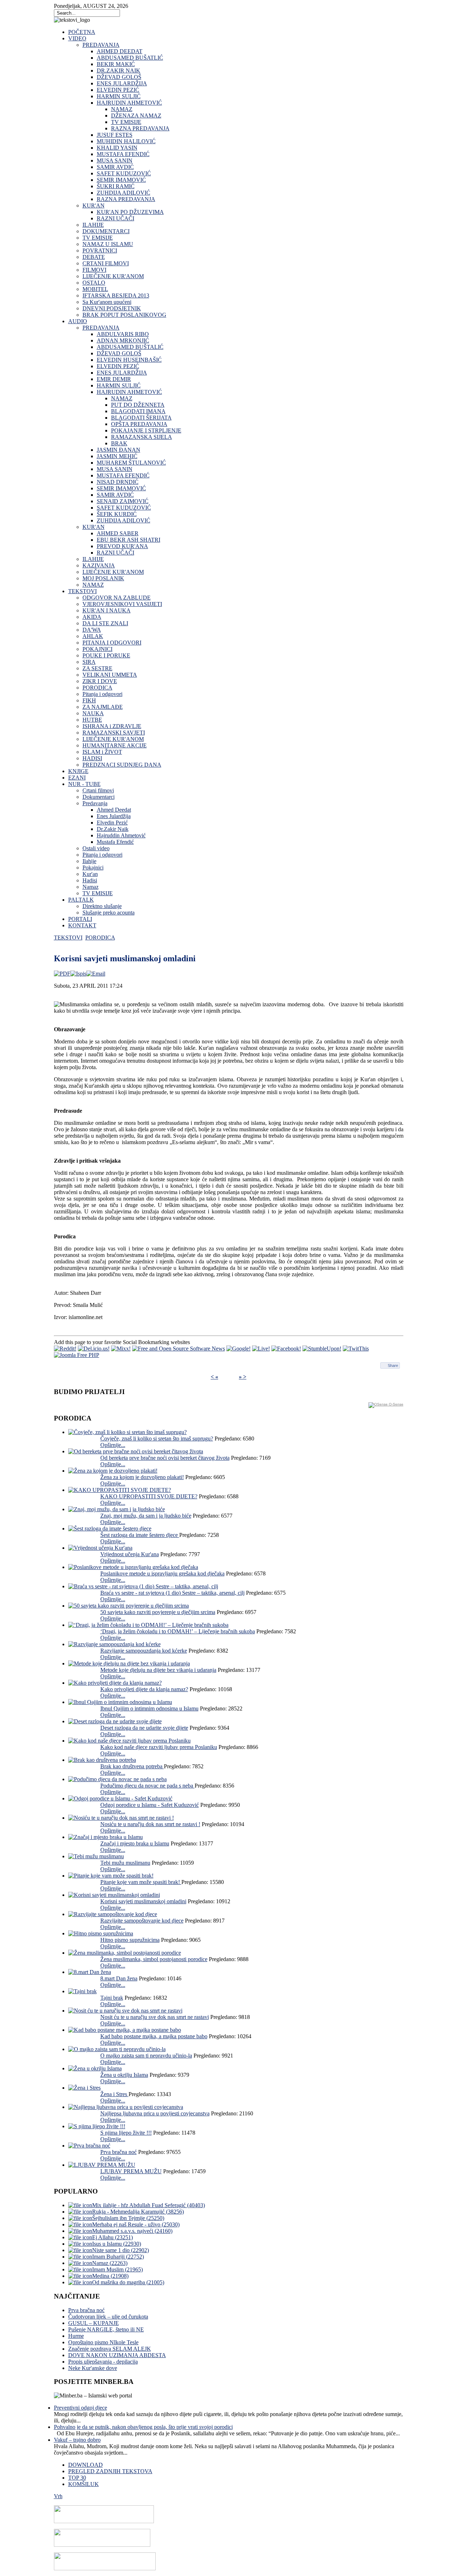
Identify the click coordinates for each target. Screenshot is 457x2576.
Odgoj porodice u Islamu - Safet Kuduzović (150, 1805)
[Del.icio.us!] (94, 1349)
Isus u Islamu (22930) (117, 2244)
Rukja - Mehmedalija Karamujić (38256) (138, 2212)
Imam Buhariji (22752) (118, 2257)
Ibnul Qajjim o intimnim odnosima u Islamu (149, 1708)
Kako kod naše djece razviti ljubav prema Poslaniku (159, 1747)
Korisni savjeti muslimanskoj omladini (143, 1901)
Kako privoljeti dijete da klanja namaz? (144, 1689)
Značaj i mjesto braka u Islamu (135, 1843)
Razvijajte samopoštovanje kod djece (142, 1921)
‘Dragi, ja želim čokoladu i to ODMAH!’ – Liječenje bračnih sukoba (178, 1631)
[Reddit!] (65, 1349)
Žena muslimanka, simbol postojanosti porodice (154, 1959)
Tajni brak (112, 1998)
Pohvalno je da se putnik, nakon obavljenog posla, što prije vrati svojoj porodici (143, 2427)
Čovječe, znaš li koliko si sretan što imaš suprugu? (157, 1439)
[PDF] (62, 974)
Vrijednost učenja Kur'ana (130, 1554)
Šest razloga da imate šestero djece (140, 1535)
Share (393, 1365)
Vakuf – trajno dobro (77, 2440)
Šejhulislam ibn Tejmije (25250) (128, 2218)
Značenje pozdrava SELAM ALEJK (110, 2349)
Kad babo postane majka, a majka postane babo (154, 2036)
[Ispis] (78, 974)
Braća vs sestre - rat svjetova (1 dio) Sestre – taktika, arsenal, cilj (172, 1593)
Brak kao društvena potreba (132, 1766)
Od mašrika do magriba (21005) (128, 2282)
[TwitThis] (356, 1349)
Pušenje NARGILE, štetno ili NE (106, 2329)
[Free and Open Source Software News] (179, 1349)
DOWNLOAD (86, 2465)
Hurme (76, 2336)
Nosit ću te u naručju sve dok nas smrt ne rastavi (155, 2017)
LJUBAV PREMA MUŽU (131, 2171)
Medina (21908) (110, 2276)
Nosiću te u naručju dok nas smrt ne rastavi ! (150, 1824)
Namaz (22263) (110, 2263)
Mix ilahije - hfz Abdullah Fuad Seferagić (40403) (149, 2205)
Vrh (58, 2496)
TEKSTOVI (68, 938)
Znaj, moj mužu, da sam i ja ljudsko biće (146, 1516)
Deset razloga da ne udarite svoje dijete (144, 1728)
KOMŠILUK (84, 2484)
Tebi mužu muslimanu (125, 1863)
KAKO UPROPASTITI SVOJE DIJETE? (149, 1496)
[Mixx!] (121, 1349)
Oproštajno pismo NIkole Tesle (103, 2342)
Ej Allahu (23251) (112, 2237)
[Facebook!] (286, 1349)
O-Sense (396, 1404)
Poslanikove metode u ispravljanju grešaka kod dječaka (162, 1573)
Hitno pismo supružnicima (130, 1940)
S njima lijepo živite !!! (126, 2133)
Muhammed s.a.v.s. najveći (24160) (132, 2231)
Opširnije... (113, 1445)
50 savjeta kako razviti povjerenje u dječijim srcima (158, 1612)
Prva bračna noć (119, 2152)
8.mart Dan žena (119, 1978)
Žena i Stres (114, 2094)
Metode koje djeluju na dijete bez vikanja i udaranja (158, 1670)
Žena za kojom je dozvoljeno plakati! (142, 1477)
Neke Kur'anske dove (93, 2368)
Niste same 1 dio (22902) (120, 2250)
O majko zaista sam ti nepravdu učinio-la (146, 2056)
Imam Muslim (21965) (117, 2269)
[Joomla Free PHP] (77, 1355)
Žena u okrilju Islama (124, 2075)
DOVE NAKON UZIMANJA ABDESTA (117, 2355)
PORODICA (100, 938)
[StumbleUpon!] (322, 1349)
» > (243, 1377)
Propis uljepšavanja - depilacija (103, 2362)
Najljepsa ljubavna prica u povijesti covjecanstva (155, 2113)
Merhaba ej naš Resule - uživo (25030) (136, 2224)
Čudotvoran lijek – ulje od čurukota (108, 2317)
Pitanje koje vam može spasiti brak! (141, 1882)
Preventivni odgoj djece (81, 2408)
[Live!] (261, 1349)
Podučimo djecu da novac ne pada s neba (147, 1786)
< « (214, 1377)
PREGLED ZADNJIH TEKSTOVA (110, 2471)
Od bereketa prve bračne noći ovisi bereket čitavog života (165, 1458)
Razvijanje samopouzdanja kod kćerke (144, 1651)
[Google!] (238, 1349)
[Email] (96, 974)
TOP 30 (77, 2478)
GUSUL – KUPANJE (94, 2323)
